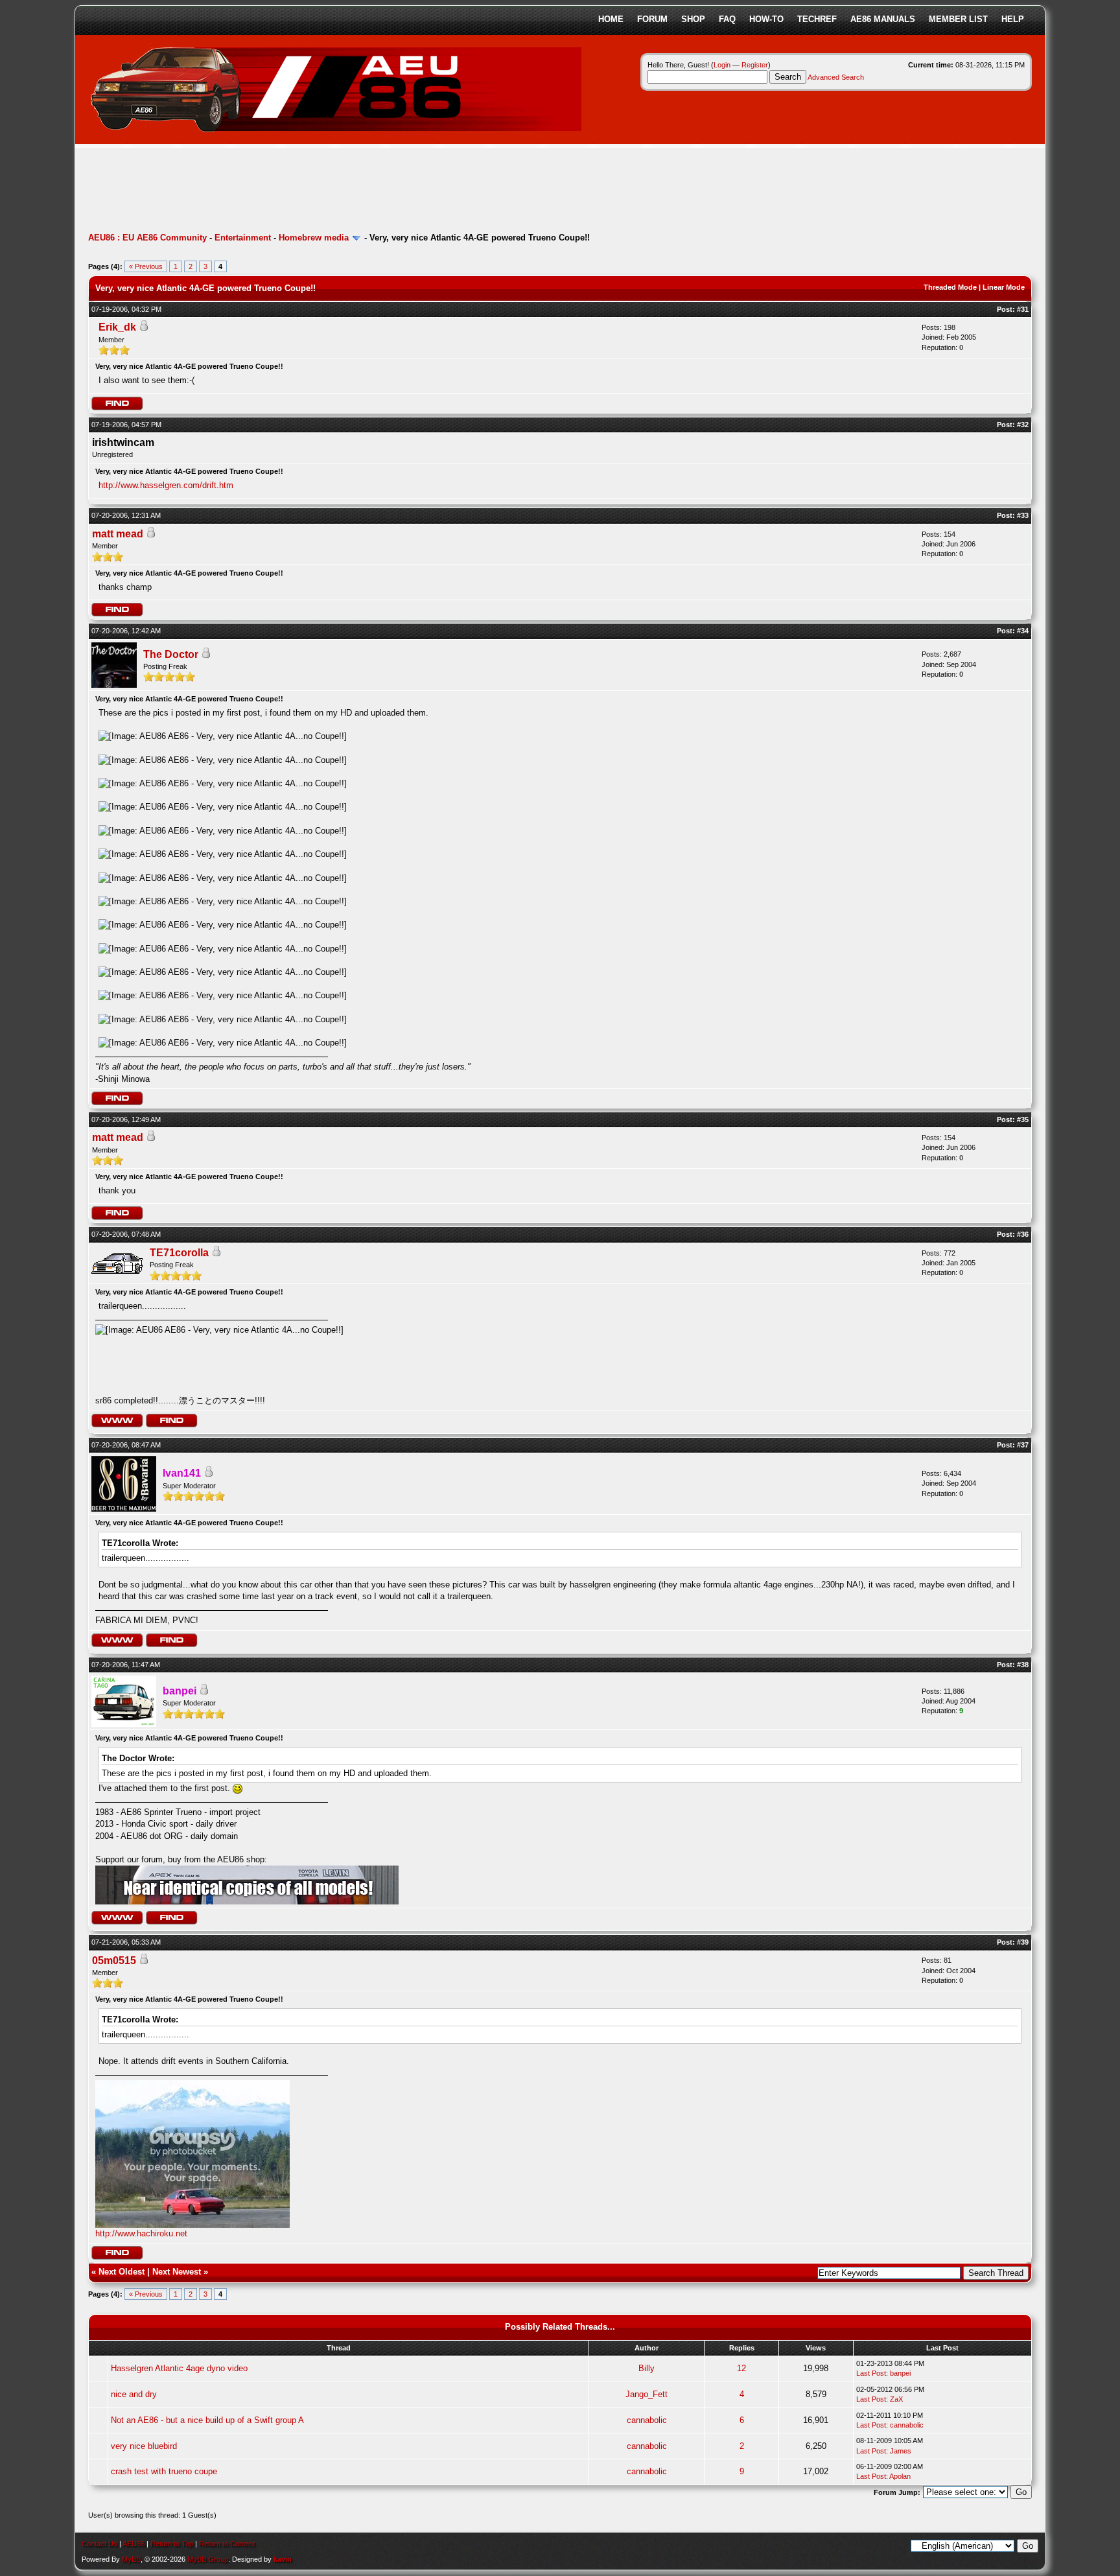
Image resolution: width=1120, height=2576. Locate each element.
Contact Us (99, 2544)
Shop (693, 19)
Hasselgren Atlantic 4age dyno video (179, 2368)
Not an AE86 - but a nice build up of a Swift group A (207, 2420)
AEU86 (134, 2544)
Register (755, 65)
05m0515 (114, 1961)
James (901, 2451)
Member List (958, 19)
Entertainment (243, 238)
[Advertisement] (324, 191)
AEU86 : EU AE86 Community (147, 238)
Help (1013, 19)
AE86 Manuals (883, 19)
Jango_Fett (647, 2394)
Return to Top (172, 2544)
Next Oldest (122, 2272)
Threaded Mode (950, 287)
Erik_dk (117, 327)
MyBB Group (208, 2559)
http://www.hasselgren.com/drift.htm (166, 485)
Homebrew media (314, 238)
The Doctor (171, 654)
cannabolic (647, 2420)
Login (722, 65)
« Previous (146, 266)
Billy (647, 2368)
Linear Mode (1004, 287)
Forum (652, 19)
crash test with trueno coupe (164, 2471)
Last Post (871, 2373)
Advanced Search (836, 77)
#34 (1023, 631)
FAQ (727, 19)
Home (611, 19)
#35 (1023, 1119)
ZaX (896, 2399)
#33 (1023, 515)
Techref (817, 19)
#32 (1023, 425)
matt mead (118, 534)
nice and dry (134, 2394)
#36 (1023, 1234)
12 (741, 2368)
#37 (1023, 1445)
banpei (900, 2373)
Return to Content (227, 2544)
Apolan (900, 2476)
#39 (1023, 1942)
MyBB (131, 2559)
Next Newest (177, 2272)
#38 (1023, 1665)
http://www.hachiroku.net (141, 2233)
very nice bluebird (144, 2446)
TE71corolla (179, 1253)
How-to (766, 19)
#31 (1023, 309)
